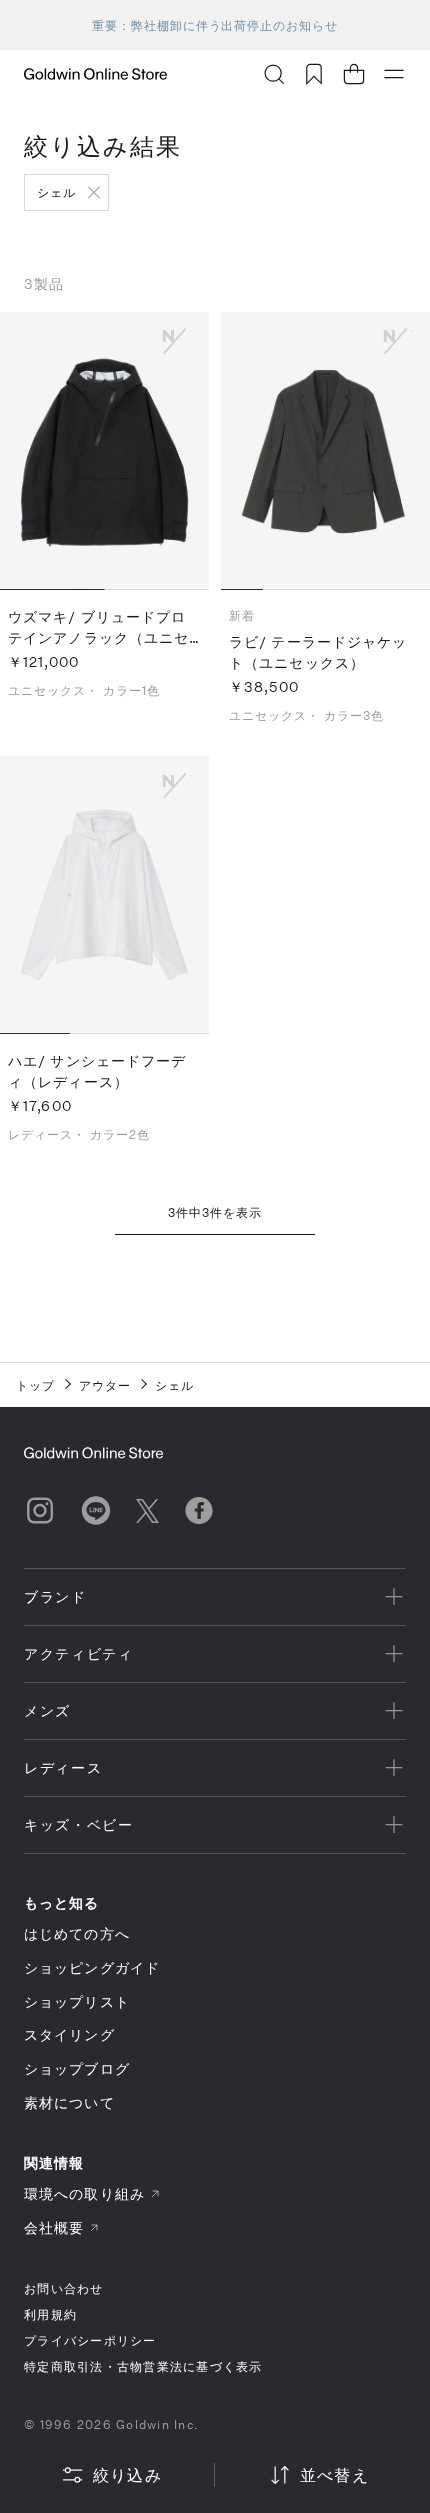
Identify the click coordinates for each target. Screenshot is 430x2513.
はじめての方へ (77, 1933)
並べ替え (334, 2474)
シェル (56, 192)
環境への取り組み (84, 2193)
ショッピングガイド (92, 1967)
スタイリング (69, 2034)
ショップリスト (77, 2001)
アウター (105, 1385)
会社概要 (54, 2227)
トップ (35, 1385)
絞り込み (127, 2474)
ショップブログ (77, 2068)
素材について (69, 2102)
